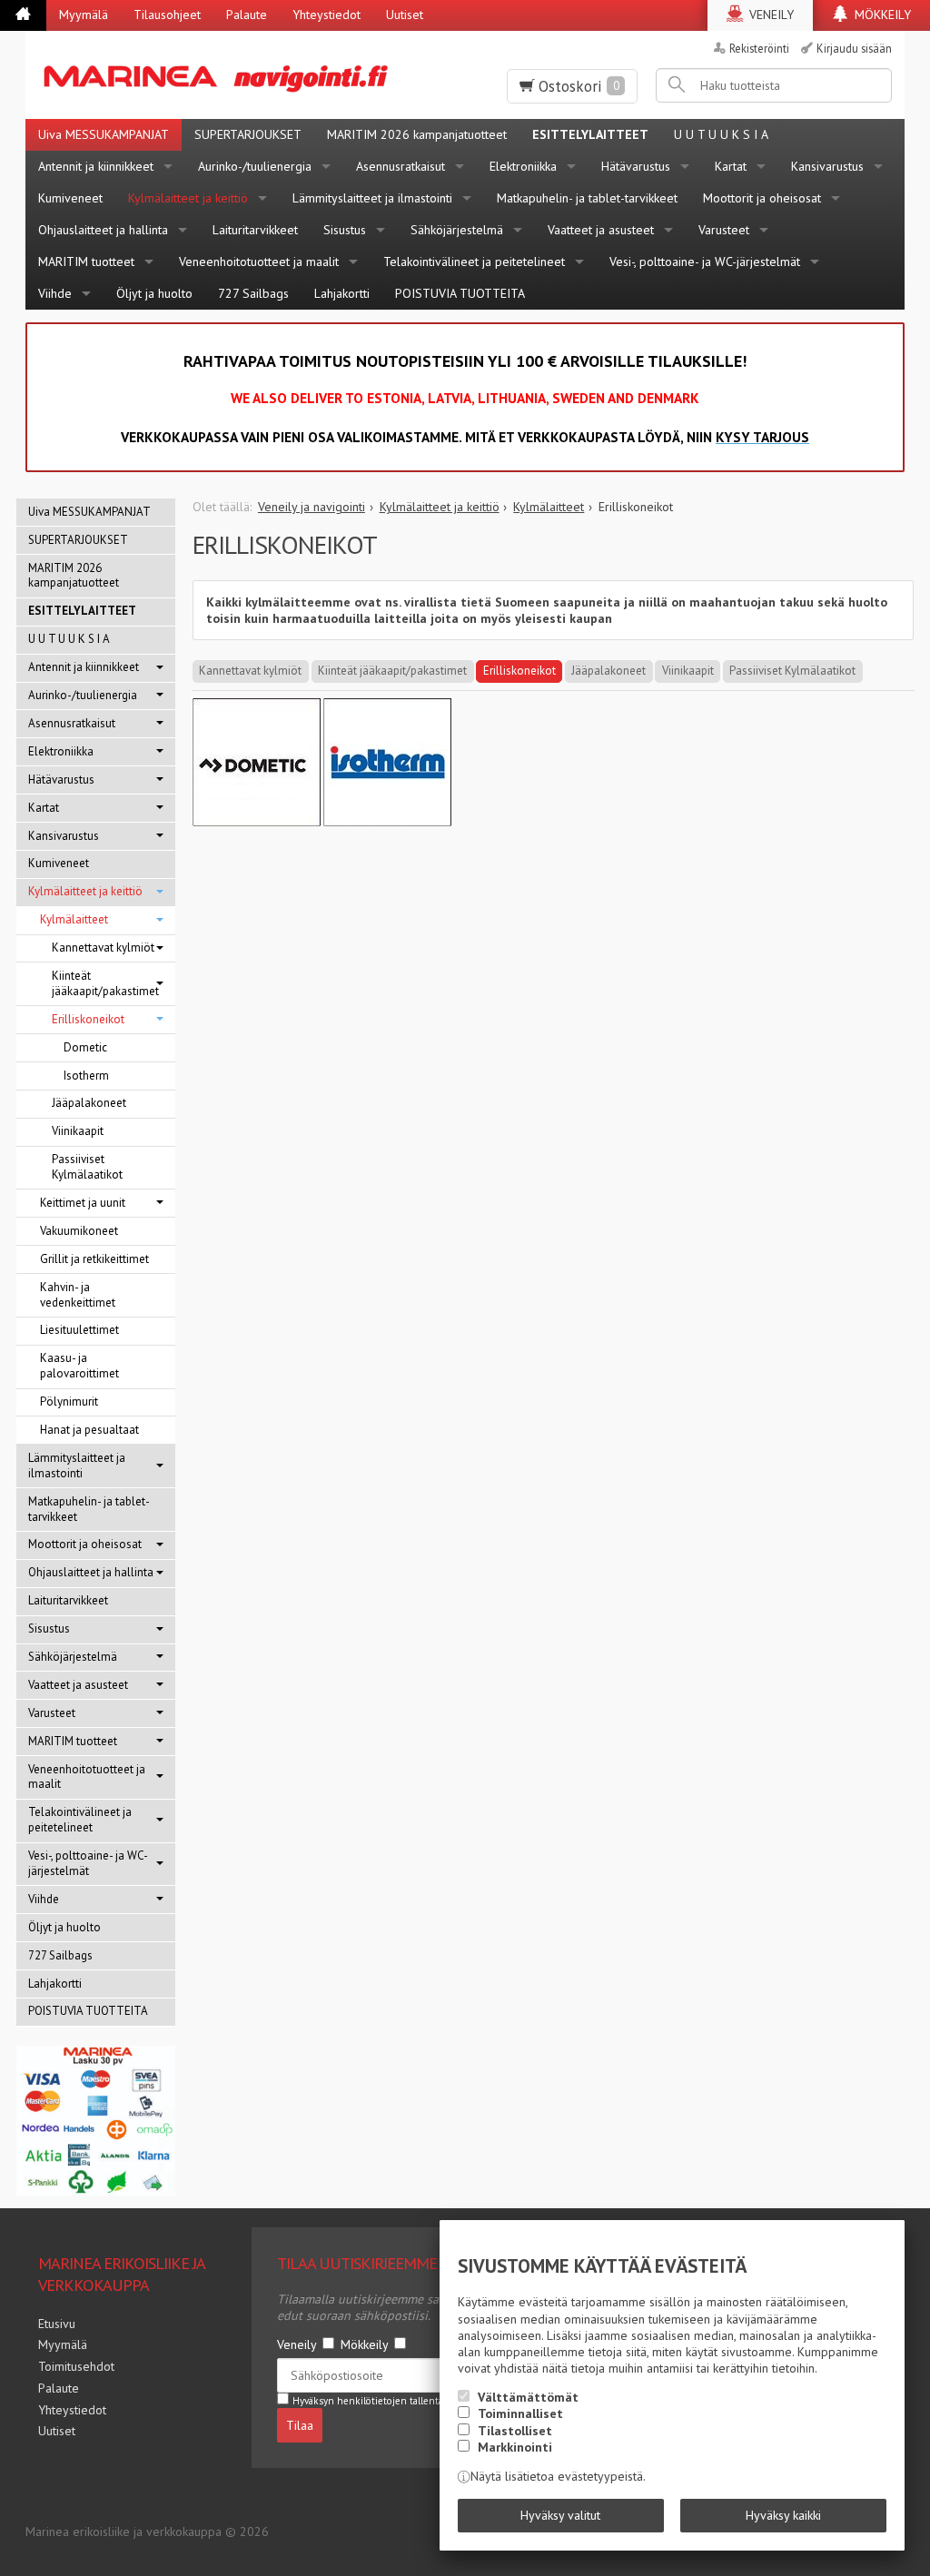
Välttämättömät (528, 2397)
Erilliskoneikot (519, 671)
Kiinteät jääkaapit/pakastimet (392, 671)
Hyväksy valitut (560, 2515)
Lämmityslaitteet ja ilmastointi (372, 198)
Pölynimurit (69, 1402)
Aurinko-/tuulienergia (255, 166)
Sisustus (345, 230)
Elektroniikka (523, 166)
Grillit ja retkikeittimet (94, 1259)
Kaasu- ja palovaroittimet (79, 1366)
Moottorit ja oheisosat (762, 198)
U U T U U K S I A (721, 134)
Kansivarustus (827, 166)
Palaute (247, 15)
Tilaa (300, 2425)
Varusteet (724, 230)
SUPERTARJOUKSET (248, 134)
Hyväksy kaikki (783, 2515)
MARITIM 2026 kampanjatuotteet (417, 134)
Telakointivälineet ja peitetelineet (474, 262)
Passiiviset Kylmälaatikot (792, 671)
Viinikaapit (688, 671)
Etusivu (57, 2324)
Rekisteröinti (759, 48)
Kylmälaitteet (74, 919)
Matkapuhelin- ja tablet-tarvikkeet (587, 198)
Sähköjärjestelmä (457, 230)
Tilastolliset (515, 2431)
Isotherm (86, 1076)
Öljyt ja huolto (154, 293)
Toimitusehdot (76, 2366)
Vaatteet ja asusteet (601, 230)
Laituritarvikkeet (255, 230)
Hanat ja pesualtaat (89, 1430)
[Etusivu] (23, 15)
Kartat (731, 166)
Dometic (85, 1047)
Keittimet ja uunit (83, 1203)
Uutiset (405, 15)
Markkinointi (515, 2447)
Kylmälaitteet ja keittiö (188, 198)
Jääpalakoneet (608, 671)
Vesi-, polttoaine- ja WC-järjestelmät (705, 262)
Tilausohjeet (167, 15)
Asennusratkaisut (401, 166)
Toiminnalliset (520, 2413)
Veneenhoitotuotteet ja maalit (259, 262)
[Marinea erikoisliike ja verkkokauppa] (223, 75)
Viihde (55, 293)
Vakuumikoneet (79, 1231)
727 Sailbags (253, 293)
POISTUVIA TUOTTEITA (460, 293)
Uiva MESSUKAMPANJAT (104, 134)
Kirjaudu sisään (854, 48)
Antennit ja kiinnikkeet (96, 166)
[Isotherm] (387, 822)
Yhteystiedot (326, 15)
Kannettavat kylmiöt (250, 671)
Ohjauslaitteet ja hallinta (103, 230)
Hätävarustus (636, 166)
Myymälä (84, 15)
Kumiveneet (70, 198)
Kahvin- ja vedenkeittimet (78, 1295)
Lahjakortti (342, 293)
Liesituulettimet (79, 1330)
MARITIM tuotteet (86, 262)
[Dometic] (257, 822)
